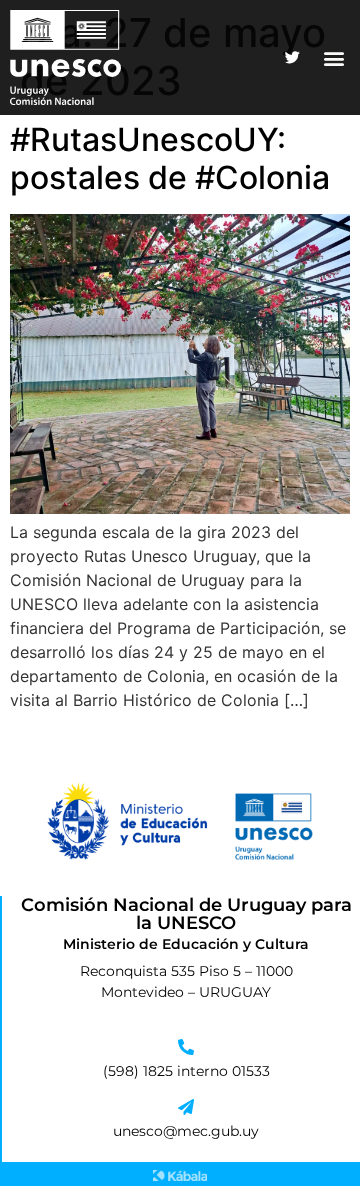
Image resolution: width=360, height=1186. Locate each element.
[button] (333, 57)
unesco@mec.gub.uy (186, 1131)
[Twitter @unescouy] (292, 58)
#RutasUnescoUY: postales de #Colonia (170, 158)
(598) (123, 1071)
